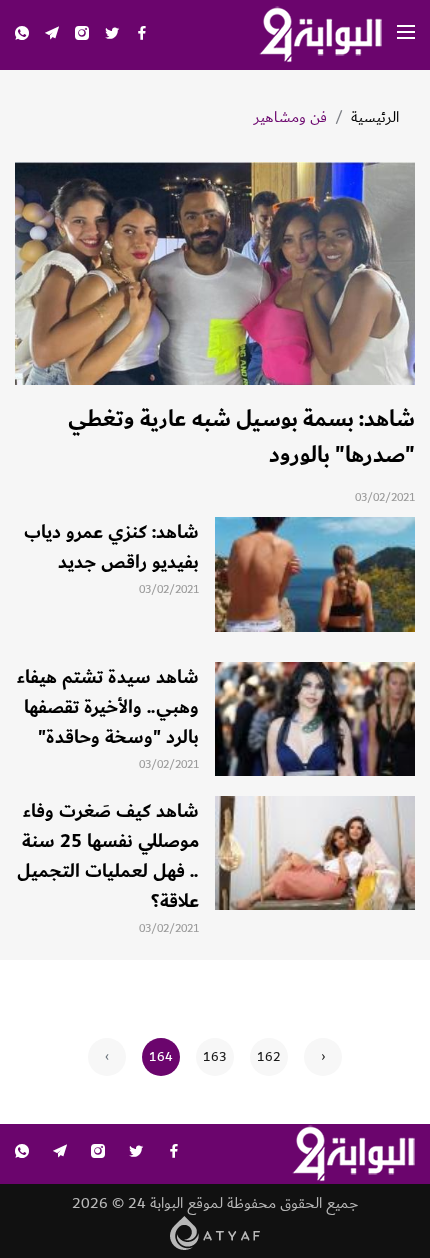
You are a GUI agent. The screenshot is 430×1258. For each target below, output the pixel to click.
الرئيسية (375, 118)
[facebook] (142, 35)
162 (269, 1057)
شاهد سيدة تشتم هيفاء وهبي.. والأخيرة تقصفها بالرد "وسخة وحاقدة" (108, 707)
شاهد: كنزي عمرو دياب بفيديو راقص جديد (111, 547)
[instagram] (82, 35)
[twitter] (112, 35)
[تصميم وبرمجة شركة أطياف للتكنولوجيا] (215, 1231)
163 (215, 1057)
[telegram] (52, 35)
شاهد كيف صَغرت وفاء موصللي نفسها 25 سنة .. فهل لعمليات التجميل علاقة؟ (108, 856)
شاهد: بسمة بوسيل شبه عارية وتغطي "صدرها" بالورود (241, 437)
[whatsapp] (22, 35)
